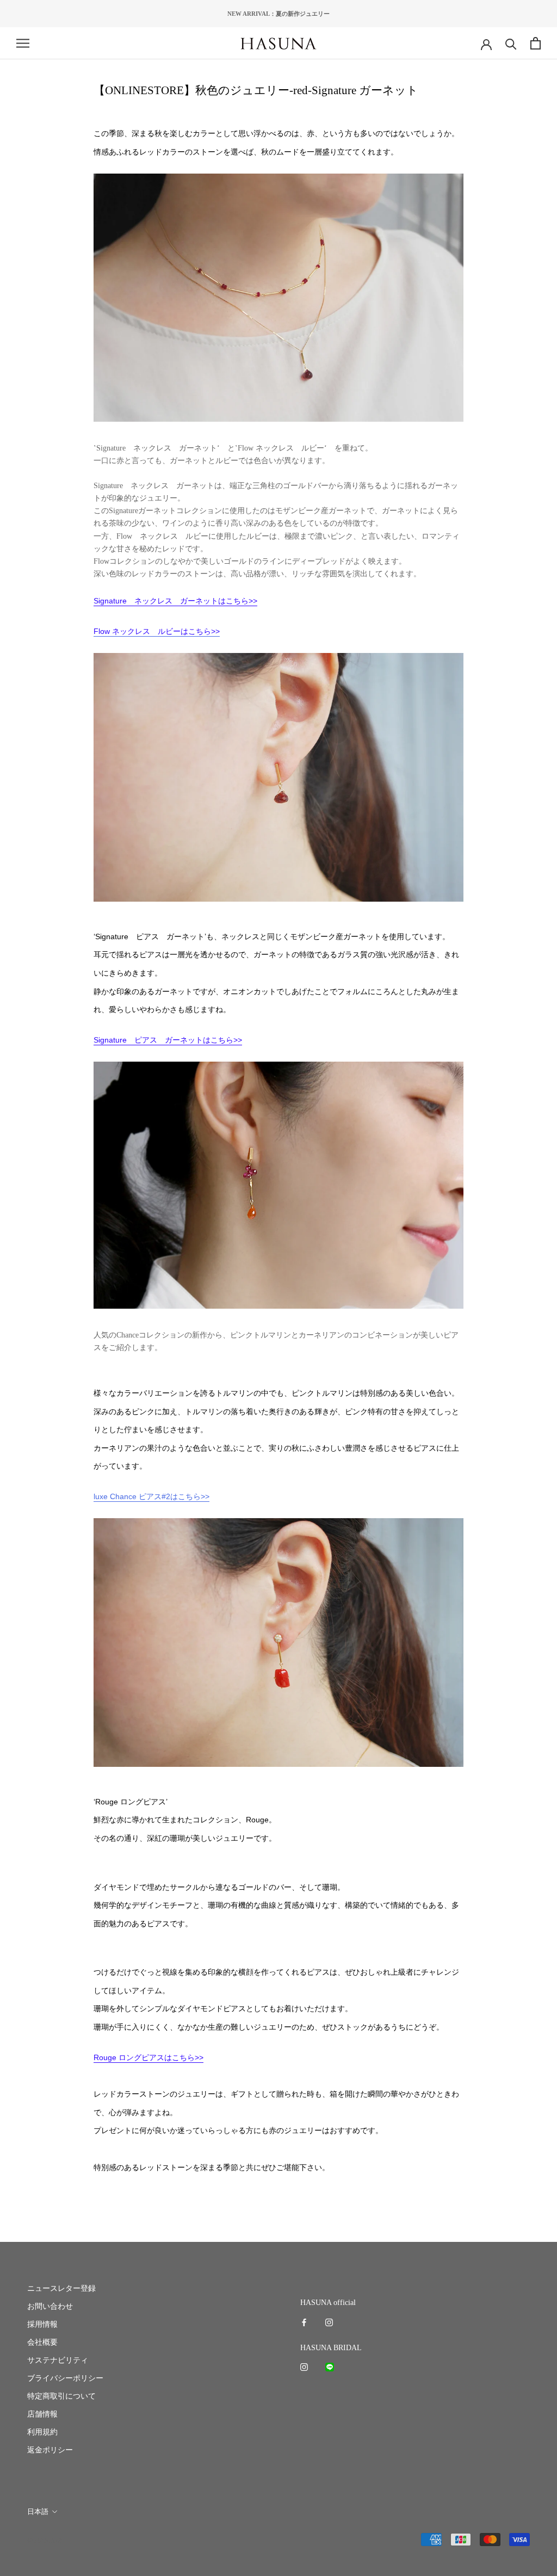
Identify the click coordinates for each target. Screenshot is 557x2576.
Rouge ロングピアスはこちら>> (148, 2057)
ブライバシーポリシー (65, 2378)
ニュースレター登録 (61, 2288)
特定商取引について (61, 2396)
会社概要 (42, 2342)
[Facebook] (304, 2322)
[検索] (511, 43)
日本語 (38, 2512)
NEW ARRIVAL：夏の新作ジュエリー (278, 14)
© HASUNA (45, 2540)
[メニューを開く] (23, 43)
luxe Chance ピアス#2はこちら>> (151, 1496)
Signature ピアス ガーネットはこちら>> (168, 1040)
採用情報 (42, 2324)
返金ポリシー (50, 2450)
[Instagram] (329, 2322)
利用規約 (42, 2432)
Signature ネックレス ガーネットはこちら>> (175, 601)
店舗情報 (42, 2414)
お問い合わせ (50, 2306)
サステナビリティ (58, 2360)
